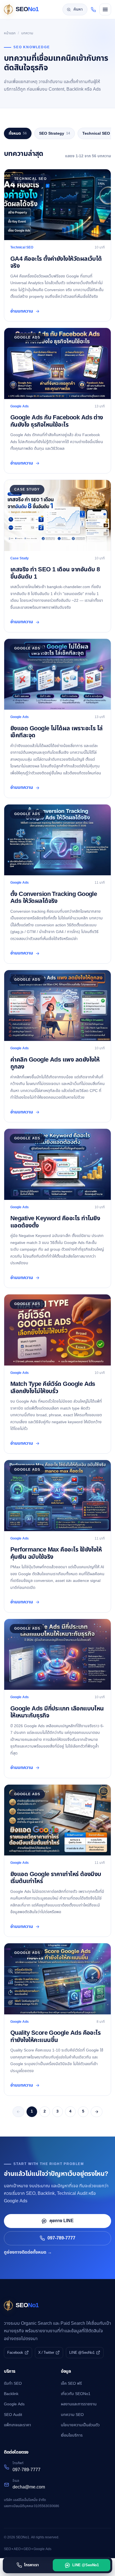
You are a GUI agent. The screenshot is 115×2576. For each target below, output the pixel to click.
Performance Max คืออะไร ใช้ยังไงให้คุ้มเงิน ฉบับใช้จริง (56, 1553)
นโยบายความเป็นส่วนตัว (80, 2425)
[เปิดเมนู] (105, 9)
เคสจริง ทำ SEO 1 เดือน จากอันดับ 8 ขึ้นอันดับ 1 (55, 573)
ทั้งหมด (18, 133)
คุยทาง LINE (62, 2221)
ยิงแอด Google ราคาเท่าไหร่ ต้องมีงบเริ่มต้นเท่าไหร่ (56, 1878)
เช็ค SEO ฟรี (71, 2383)
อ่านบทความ (22, 311)
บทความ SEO (72, 2415)
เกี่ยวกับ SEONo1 (76, 2394)
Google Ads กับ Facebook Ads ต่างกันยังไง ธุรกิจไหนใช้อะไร (57, 421)
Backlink (11, 2394)
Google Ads (14, 2404)
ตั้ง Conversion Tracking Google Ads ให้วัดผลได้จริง (54, 898)
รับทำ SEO (13, 2383)
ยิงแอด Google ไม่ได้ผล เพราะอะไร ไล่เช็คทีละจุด (57, 732)
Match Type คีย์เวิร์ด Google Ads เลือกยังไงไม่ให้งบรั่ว (53, 1388)
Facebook (15, 2353)
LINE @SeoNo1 (82, 2353)
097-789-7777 (61, 2238)
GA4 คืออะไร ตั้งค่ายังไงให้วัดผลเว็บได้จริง (56, 262)
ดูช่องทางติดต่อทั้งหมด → (28, 2252)
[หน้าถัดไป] (97, 2112)
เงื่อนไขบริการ (72, 2435)
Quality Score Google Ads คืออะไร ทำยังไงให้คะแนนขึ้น (55, 2036)
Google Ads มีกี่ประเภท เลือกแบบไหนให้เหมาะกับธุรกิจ (57, 1712)
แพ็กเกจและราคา (17, 2425)
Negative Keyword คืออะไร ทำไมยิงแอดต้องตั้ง (55, 1222)
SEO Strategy (55, 133)
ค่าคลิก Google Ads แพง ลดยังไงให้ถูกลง (55, 1063)
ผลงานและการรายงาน (79, 2404)
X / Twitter (46, 2353)
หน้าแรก (10, 33)
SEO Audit (13, 2415)
